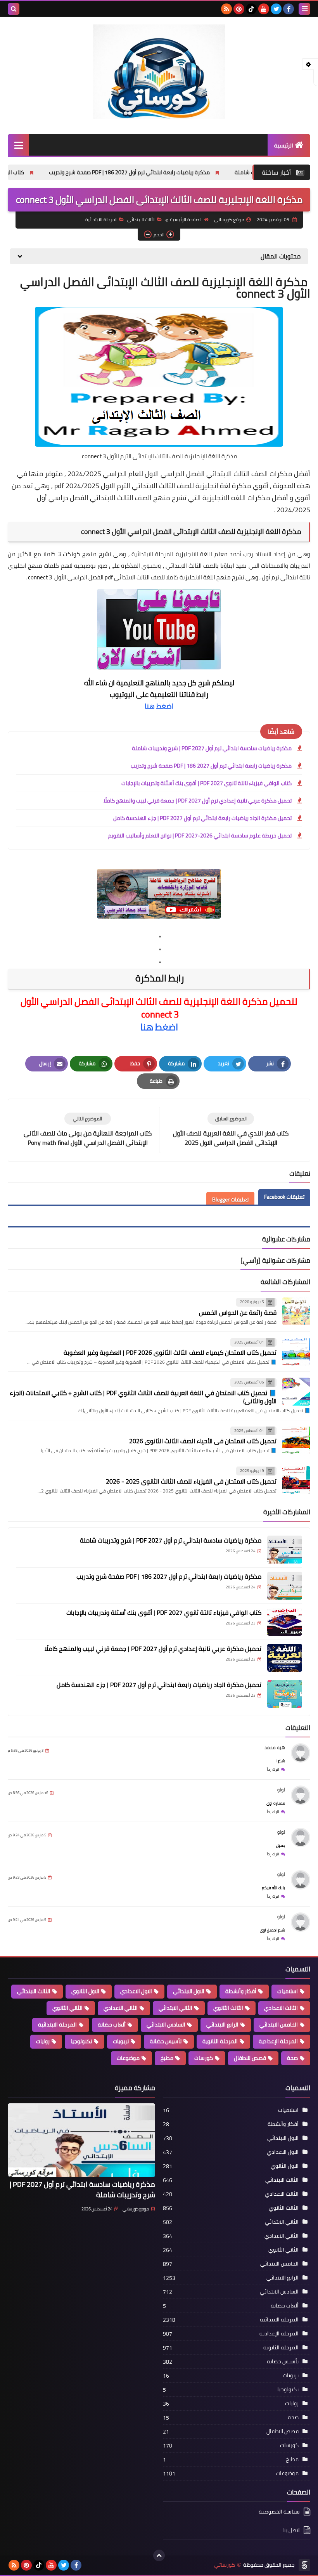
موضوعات (128, 2058)
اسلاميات (288, 1991)
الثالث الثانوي (228, 2008)
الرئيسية (284, 146)
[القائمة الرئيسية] (18, 145)
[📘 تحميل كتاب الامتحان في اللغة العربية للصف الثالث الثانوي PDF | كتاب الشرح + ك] (296, 1392)
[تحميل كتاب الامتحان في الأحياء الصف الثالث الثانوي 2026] (296, 1440)
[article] (87, 1130)
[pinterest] (239, 9)
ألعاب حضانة (112, 2025)
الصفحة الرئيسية (186, 219)
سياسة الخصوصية (279, 2512)
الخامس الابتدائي (279, 2025)
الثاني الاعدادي (121, 2008)
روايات (43, 2041)
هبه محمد (275, 1747)
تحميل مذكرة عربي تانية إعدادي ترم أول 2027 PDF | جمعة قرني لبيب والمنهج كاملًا (198, 801)
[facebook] (289, 9)
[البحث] (14, 9)
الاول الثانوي (85, 1991)
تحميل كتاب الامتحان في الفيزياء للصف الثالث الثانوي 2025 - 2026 (191, 1481)
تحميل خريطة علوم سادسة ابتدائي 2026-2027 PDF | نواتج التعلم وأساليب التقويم (200, 836)
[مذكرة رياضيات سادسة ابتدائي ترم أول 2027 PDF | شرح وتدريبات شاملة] (285, 1550)
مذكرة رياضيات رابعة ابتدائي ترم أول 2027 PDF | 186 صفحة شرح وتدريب (200, 172)
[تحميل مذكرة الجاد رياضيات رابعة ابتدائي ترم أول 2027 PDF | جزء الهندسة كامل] (285, 1694)
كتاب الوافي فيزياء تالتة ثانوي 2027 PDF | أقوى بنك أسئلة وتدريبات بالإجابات (207, 783)
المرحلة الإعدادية (278, 2041)
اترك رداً (273, 1769)
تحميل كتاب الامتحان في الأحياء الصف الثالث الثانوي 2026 (203, 1441)
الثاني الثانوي (67, 2008)
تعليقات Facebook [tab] (284, 1197)
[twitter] (276, 9)
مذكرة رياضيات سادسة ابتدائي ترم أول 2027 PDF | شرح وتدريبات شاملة (212, 748)
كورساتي (225, 2565)
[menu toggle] (304, 9)
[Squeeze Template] (304, 2565)
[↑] (159, 2555)
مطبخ (167, 2058)
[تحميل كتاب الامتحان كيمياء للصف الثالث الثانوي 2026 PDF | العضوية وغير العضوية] (296, 1352)
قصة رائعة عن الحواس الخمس (238, 1312)
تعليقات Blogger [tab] (230, 1200)
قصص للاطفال (250, 2058)
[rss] (226, 9)
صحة (292, 2058)
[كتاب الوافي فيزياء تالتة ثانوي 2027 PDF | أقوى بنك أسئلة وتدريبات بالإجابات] (285, 1622)
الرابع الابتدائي (222, 2025)
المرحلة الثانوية (220, 2041)
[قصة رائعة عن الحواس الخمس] (296, 1311)
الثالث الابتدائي (141, 219)
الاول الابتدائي (189, 1991)
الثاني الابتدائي (175, 2008)
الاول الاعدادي (136, 1991)
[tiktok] (251, 9)
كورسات (204, 2058)
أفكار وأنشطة (241, 1991)
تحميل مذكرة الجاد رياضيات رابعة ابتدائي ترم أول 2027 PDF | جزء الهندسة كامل (202, 818)
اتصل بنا (291, 2530)
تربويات (121, 2041)
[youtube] (264, 9)
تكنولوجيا (81, 2041)
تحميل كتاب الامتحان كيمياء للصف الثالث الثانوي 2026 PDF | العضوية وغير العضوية (170, 1352)
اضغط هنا (159, 706)
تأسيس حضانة (166, 2041)
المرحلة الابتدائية (101, 219)
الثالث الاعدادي (281, 2008)
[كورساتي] (159, 72)
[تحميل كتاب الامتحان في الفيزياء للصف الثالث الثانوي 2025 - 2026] (296, 1480)
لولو (281, 1790)
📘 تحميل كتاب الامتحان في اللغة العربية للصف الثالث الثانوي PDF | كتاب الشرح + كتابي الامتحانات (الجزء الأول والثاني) (143, 1397)
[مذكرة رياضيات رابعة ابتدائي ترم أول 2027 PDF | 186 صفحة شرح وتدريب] (285, 1586)
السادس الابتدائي (166, 2025)
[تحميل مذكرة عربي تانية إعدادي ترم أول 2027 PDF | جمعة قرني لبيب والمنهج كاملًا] (285, 1658)
